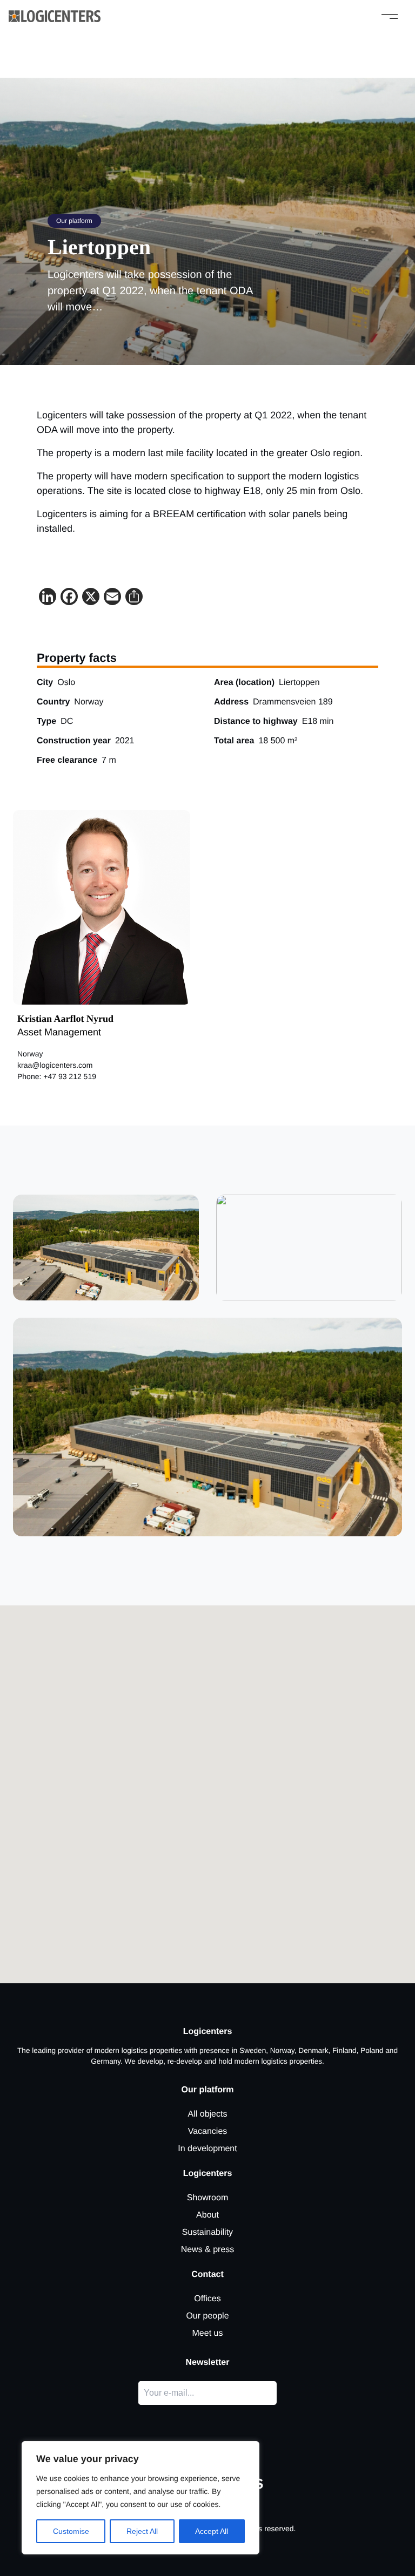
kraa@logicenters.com (55, 1065)
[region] (140, 2498)
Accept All (212, 2531)
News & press (208, 2250)
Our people (207, 2316)
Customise (71, 2531)
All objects (208, 2114)
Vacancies (208, 2131)
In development (207, 2149)
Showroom (207, 2198)
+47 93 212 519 (70, 1076)
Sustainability (207, 2232)
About (207, 2215)
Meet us (208, 2333)
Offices (207, 2299)
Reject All (142, 2531)
